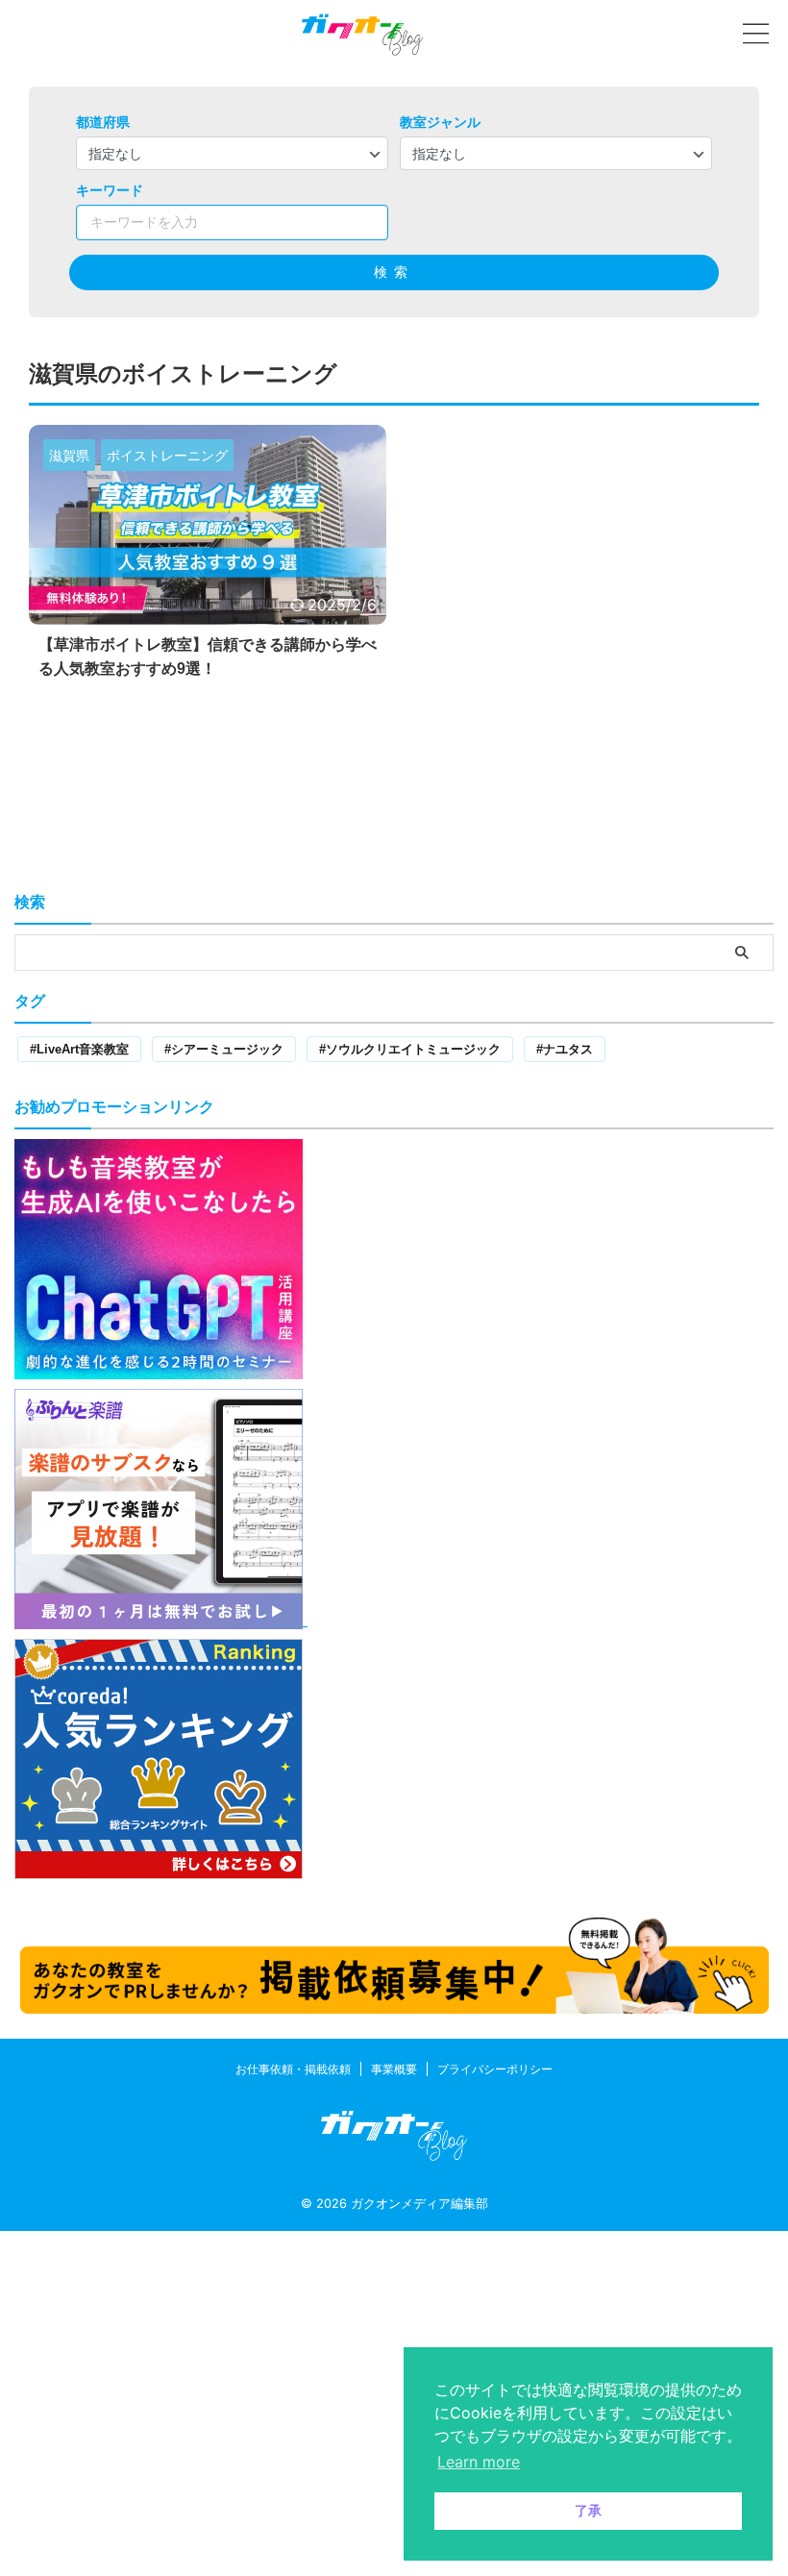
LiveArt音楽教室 (83, 1049)
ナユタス (568, 1049)
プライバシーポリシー (495, 2069)
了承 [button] (588, 2510)
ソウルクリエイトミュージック (413, 1049)
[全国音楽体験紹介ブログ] (362, 34)
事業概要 (394, 2069)
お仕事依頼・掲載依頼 (293, 2069)
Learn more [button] (479, 2462)
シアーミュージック (227, 1049)
